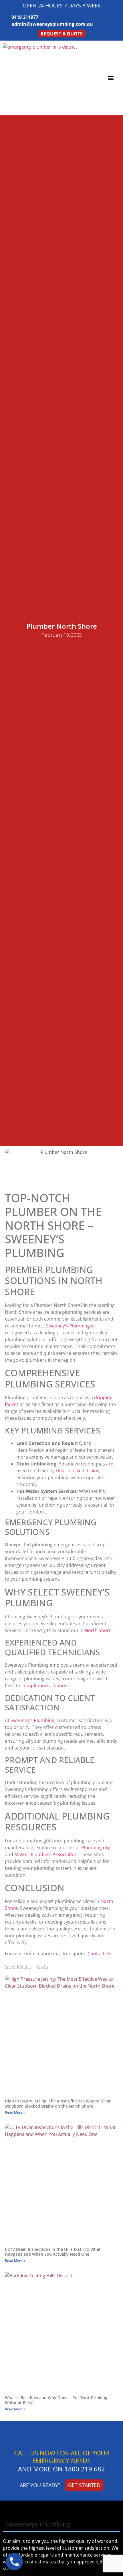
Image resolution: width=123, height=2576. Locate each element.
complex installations (44, 1686)
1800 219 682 (85, 2469)
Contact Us (99, 1954)
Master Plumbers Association (46, 1854)
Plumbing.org (96, 1848)
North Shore (98, 1630)
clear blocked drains (78, 1471)
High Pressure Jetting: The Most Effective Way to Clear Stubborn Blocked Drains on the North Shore (58, 2103)
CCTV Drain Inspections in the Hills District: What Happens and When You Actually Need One (53, 2252)
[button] (111, 78)
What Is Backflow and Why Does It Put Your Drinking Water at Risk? (56, 2400)
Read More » (15, 2112)
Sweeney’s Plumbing (68, 1326)
